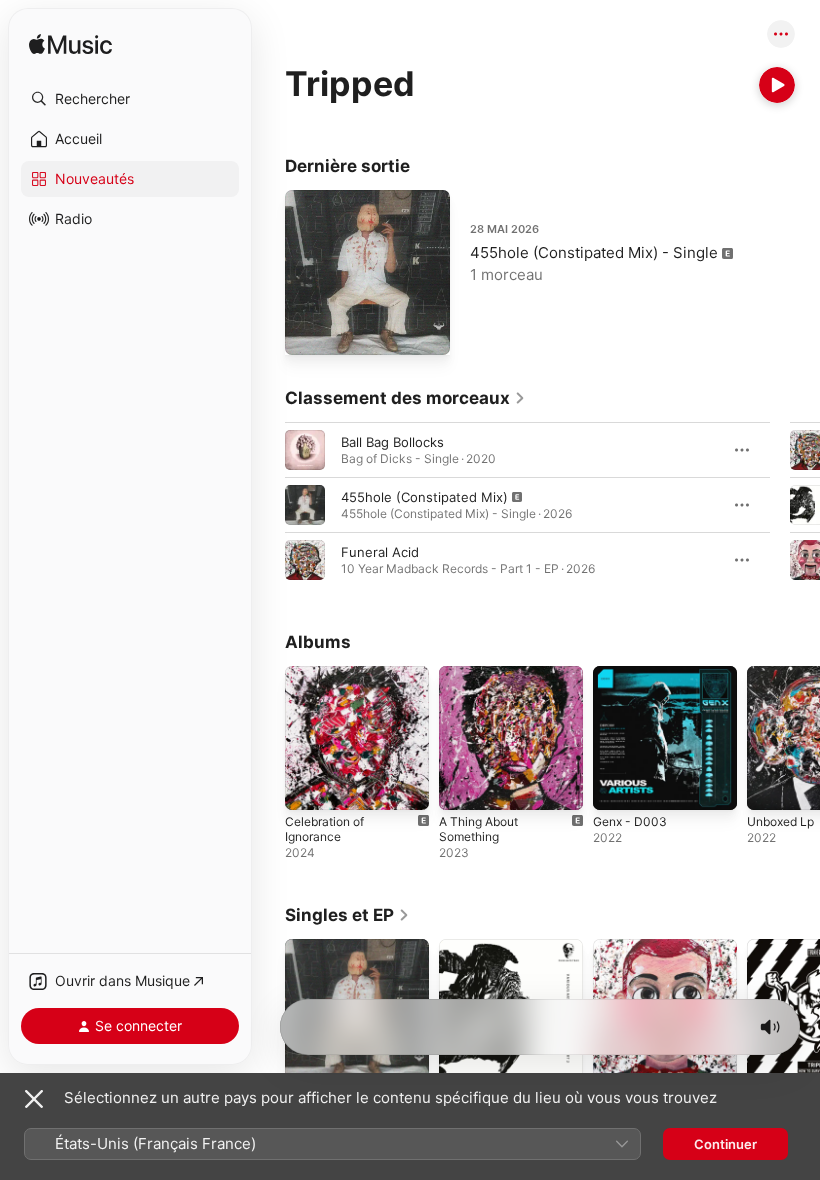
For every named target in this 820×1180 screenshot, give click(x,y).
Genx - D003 (630, 821)
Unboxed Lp (780, 821)
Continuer (725, 1144)
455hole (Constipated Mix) (424, 497)
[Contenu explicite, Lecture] (305, 505)
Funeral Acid (380, 552)
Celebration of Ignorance (324, 829)
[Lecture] (777, 85)
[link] (405, 398)
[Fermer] (34, 1099)
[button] (130, 99)
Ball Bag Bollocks (392, 442)
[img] (70, 45)
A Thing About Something (478, 829)
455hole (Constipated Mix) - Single (594, 252)
